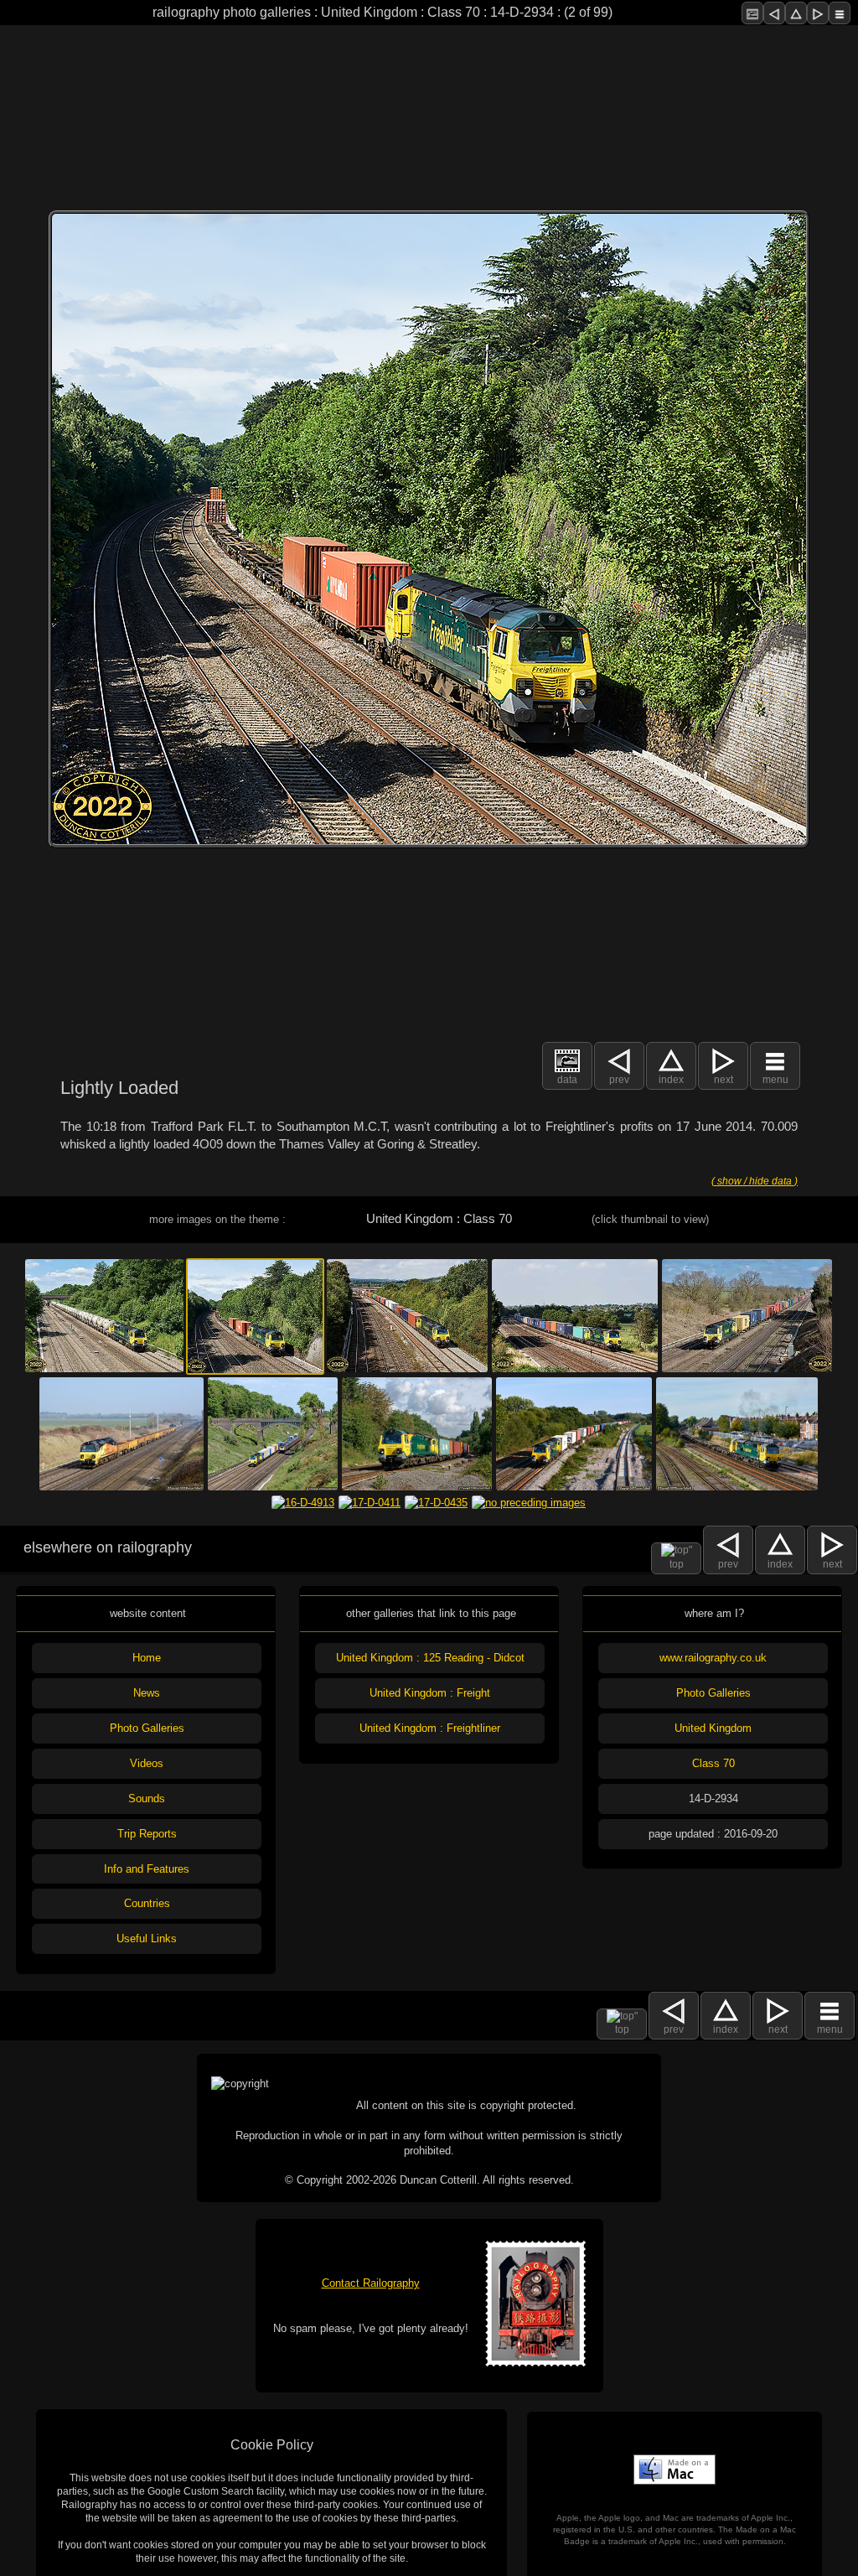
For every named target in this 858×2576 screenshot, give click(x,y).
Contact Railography (371, 2283)
